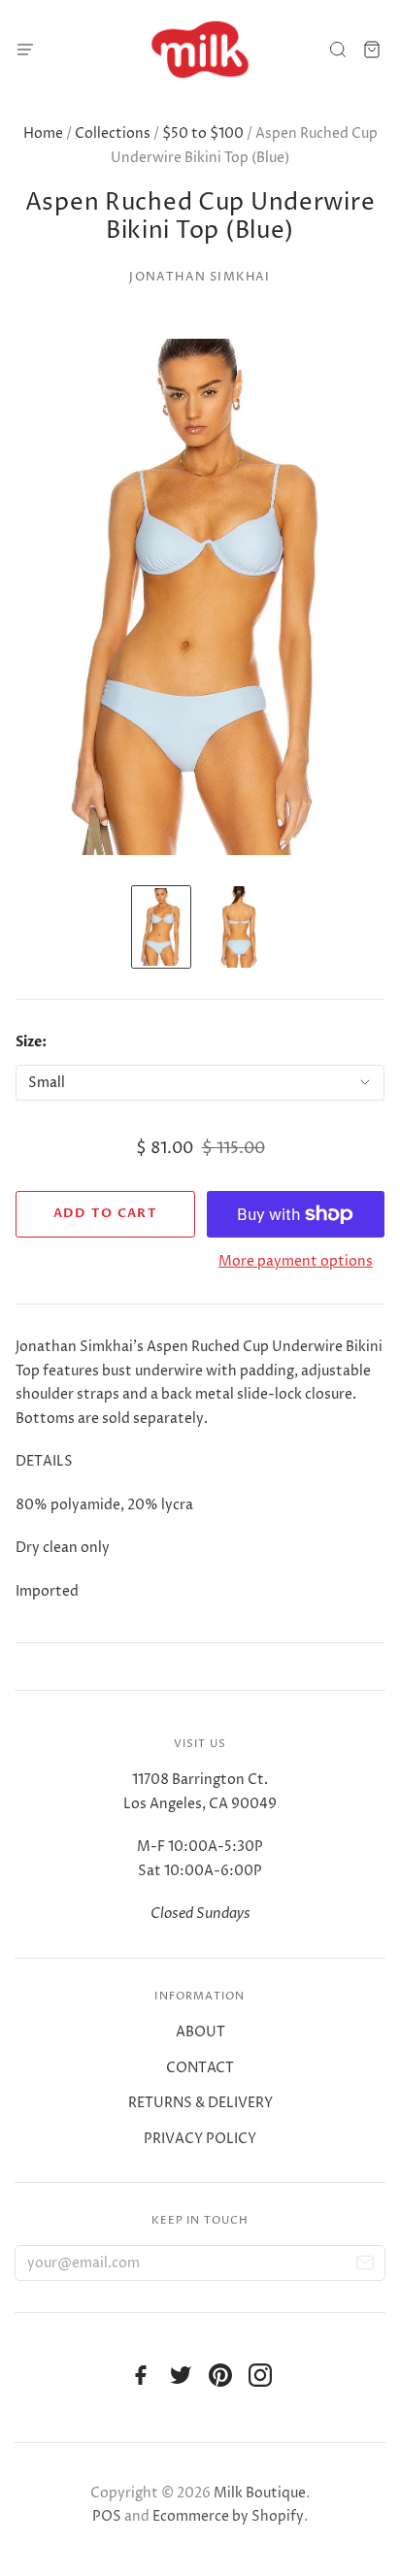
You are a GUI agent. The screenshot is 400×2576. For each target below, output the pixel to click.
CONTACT (200, 2068)
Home (43, 133)
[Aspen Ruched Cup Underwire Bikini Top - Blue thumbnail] (161, 927)
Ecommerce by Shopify (228, 2516)
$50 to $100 (203, 133)
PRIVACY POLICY (200, 2139)
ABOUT (200, 2032)
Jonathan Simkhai (200, 277)
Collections (113, 133)
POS (107, 2516)
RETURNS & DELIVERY (200, 2103)
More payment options (296, 1261)
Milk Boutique (260, 2493)
